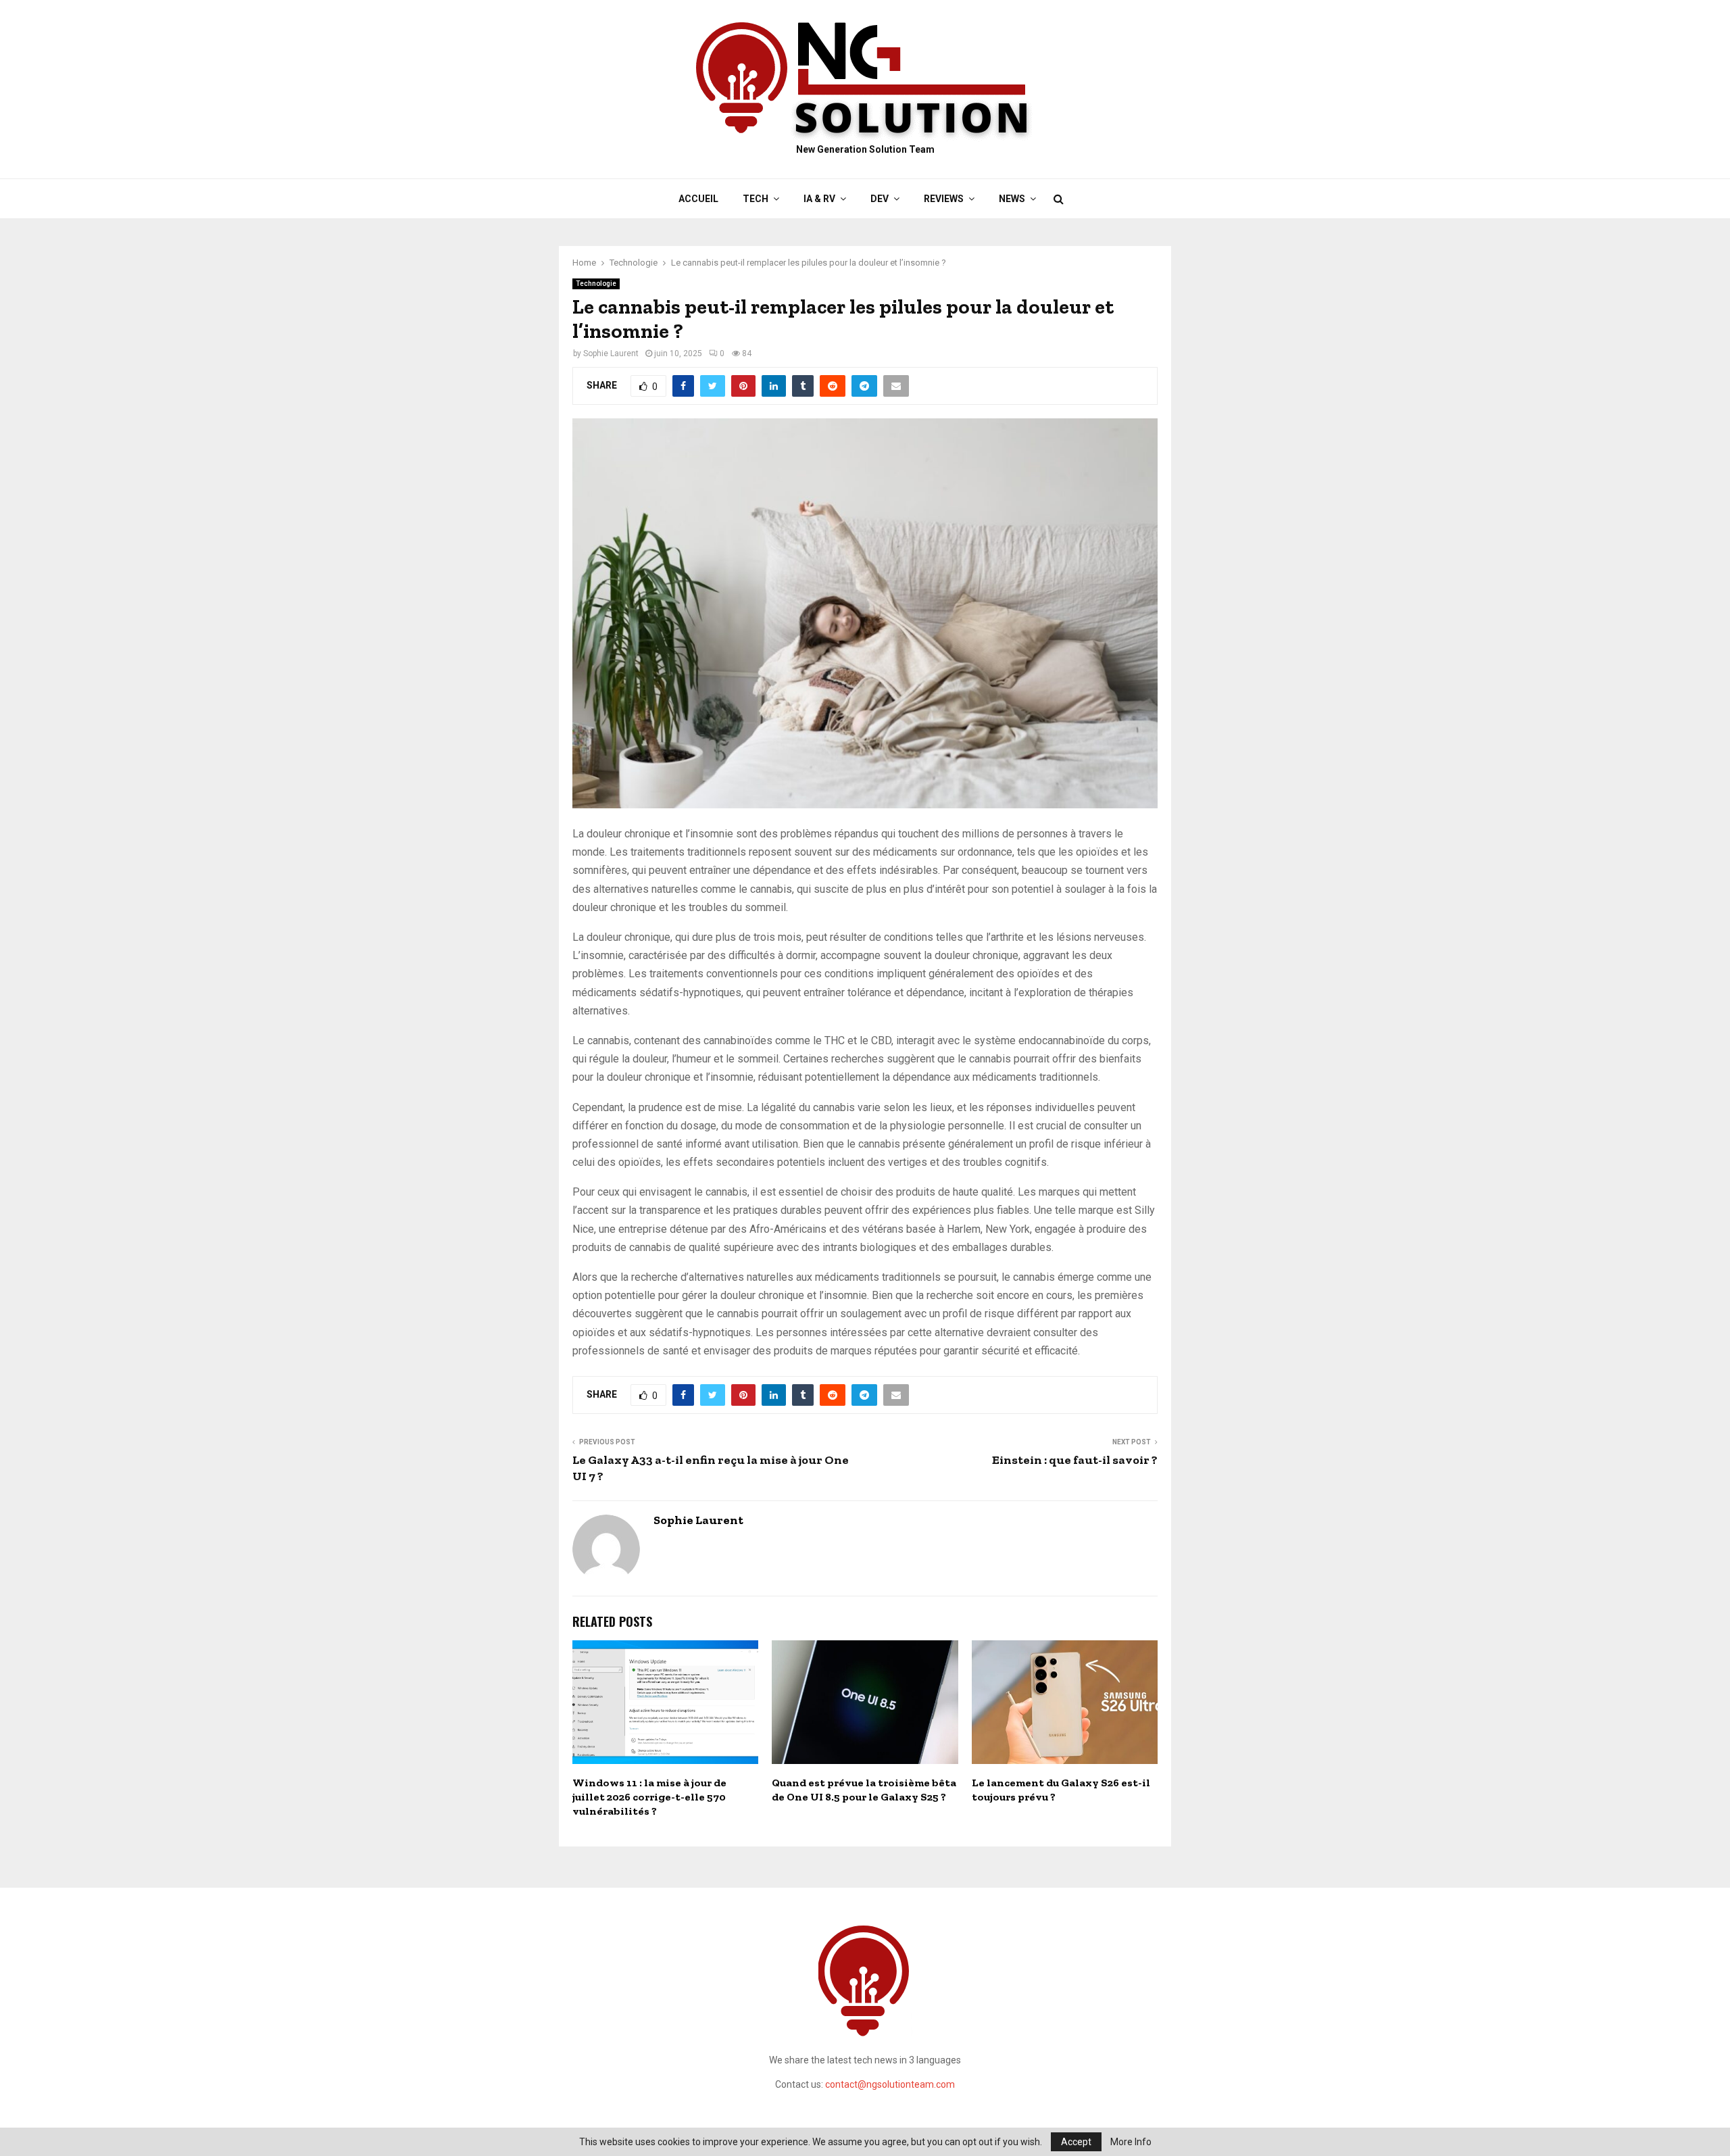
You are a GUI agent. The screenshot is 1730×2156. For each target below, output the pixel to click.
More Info (1131, 2142)
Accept (1076, 2142)
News (1012, 199)
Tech (756, 199)
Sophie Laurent (611, 353)
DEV (880, 199)
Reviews (944, 199)
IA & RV (819, 199)
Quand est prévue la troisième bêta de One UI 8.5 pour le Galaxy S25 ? (864, 1790)
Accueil (698, 199)
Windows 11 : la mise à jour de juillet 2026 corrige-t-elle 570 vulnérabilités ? (649, 1797)
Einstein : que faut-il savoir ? (1075, 1460)
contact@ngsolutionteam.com (890, 2084)
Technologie (596, 284)
